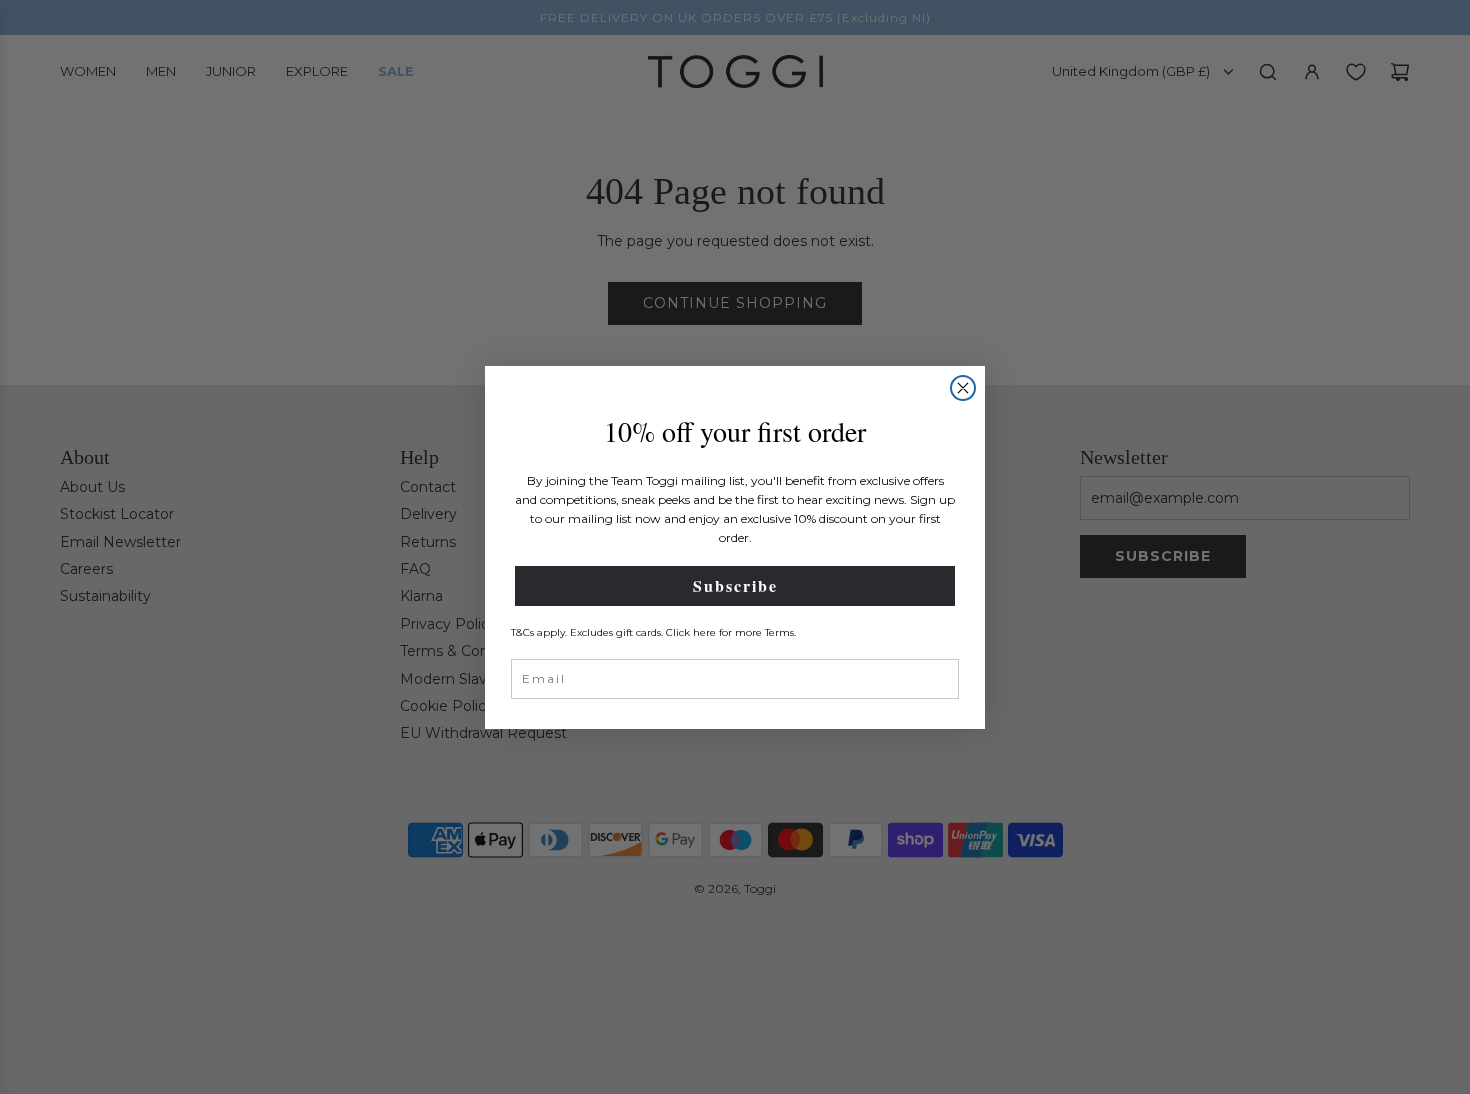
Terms (779, 632)
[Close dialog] (963, 388)
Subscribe (735, 585)
